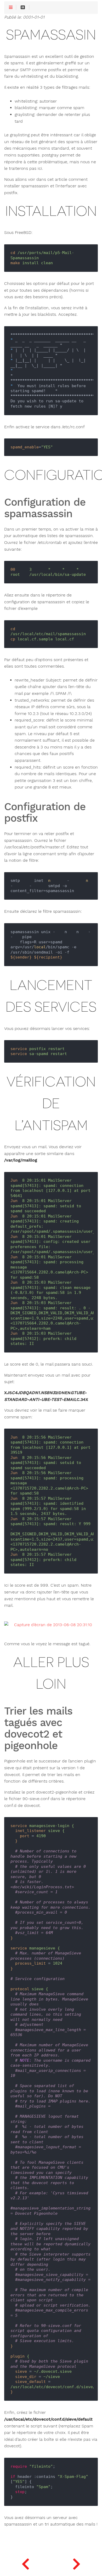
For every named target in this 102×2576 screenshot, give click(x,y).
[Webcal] (76, 2563)
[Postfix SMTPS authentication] (25, 2563)
